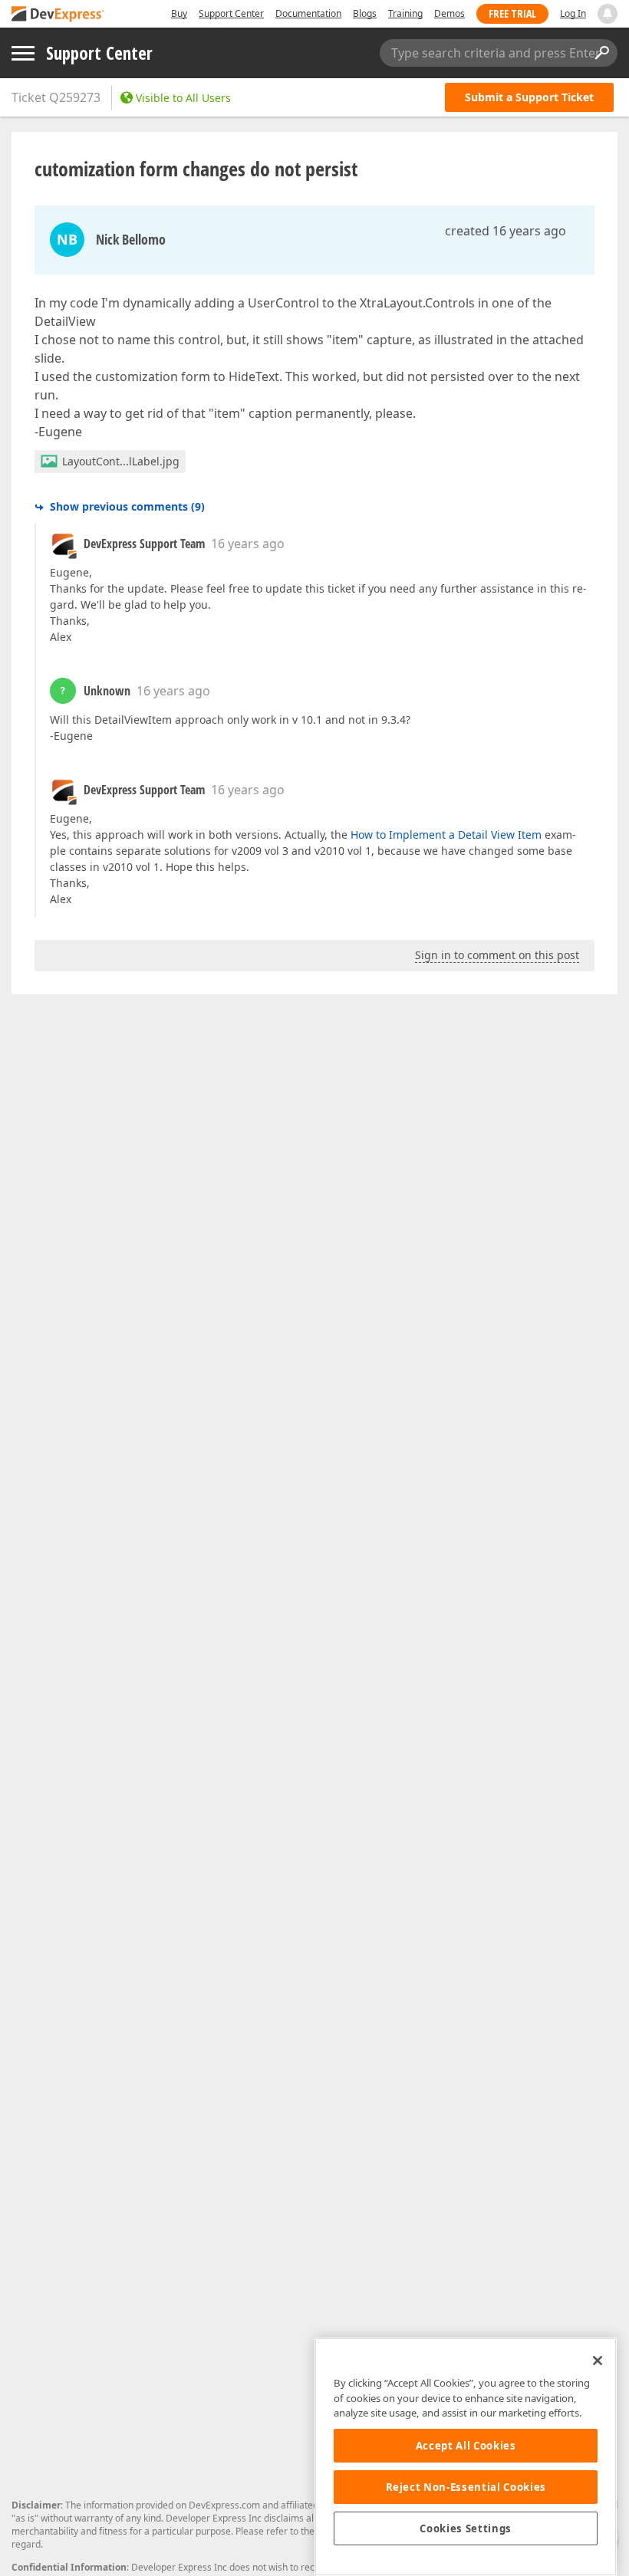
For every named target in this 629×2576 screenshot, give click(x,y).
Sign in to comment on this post (497, 955)
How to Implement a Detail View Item (446, 835)
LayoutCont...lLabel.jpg (121, 461)
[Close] (598, 2361)
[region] (466, 2457)
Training (405, 13)
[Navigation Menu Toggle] (23, 53)
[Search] (601, 53)
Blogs (365, 13)
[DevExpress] (58, 15)
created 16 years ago (506, 231)
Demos (450, 13)
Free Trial (512, 13)
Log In (573, 13)
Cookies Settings (466, 2528)
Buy (179, 13)
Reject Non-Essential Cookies (466, 2487)
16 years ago (248, 544)
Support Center (231, 13)
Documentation (308, 13)
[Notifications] (608, 14)
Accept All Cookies (466, 2446)
